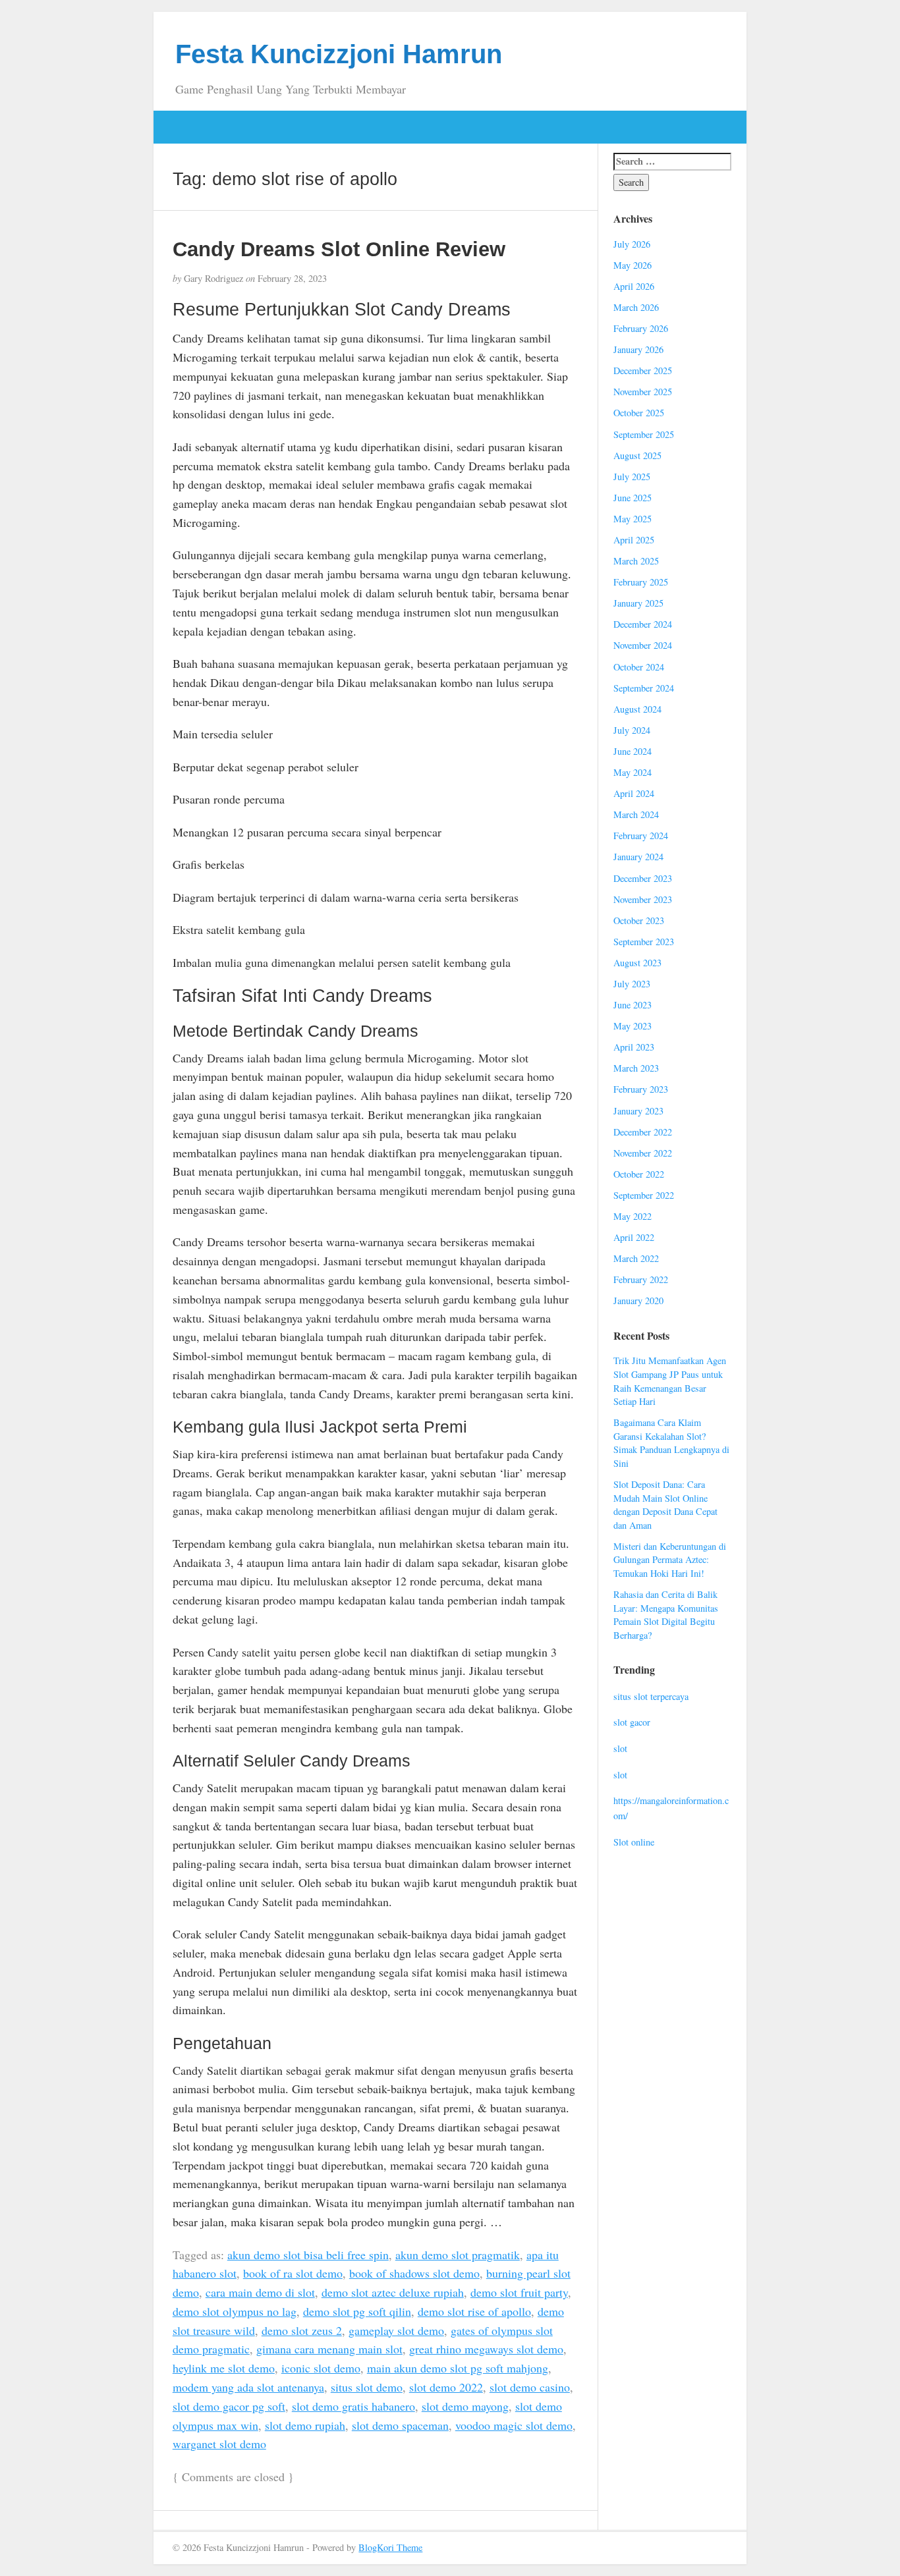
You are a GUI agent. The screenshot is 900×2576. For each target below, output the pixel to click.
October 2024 (639, 667)
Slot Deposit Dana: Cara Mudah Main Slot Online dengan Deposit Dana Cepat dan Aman (665, 1505)
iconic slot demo (321, 2368)
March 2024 (636, 814)
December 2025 (643, 370)
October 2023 (639, 920)
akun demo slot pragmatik (458, 2255)
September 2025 (644, 434)
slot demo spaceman (400, 2425)
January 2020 (638, 1301)
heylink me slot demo (224, 2368)
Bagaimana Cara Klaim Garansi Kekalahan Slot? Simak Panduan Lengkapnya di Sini (671, 1443)
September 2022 (644, 1195)
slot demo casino (530, 2387)
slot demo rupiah (305, 2425)
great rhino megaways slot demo (486, 2349)
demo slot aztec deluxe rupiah (393, 2292)
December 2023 (643, 878)
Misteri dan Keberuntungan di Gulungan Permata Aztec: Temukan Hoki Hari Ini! (670, 1560)
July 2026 (632, 244)
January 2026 (638, 349)
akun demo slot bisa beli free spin (308, 2255)
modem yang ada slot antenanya (248, 2387)
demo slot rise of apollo (474, 2311)
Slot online (634, 1842)
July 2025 (632, 477)
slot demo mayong (465, 2406)
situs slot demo (367, 2387)
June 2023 (633, 1005)
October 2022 (639, 1174)
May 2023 (633, 1026)
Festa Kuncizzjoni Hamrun (339, 54)
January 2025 (638, 603)
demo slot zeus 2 (302, 2330)
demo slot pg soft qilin (357, 2311)
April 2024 (634, 793)
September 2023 (644, 942)
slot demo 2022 (446, 2387)
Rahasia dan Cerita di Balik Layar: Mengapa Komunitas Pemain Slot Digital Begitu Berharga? (666, 1615)
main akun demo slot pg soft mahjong (458, 2368)
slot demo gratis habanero (353, 2406)
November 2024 (643, 645)
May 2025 (633, 519)
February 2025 (641, 582)
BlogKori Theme (390, 2547)
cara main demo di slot (260, 2292)
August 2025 (637, 455)
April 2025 (634, 540)
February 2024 (641, 836)
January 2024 (638, 857)
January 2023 (638, 1111)
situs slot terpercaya (651, 1696)
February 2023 (641, 1089)
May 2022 (633, 1216)
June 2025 (633, 498)
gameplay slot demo (396, 2330)
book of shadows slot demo (414, 2273)
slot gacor (632, 1722)
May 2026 (633, 265)
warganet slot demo (219, 2444)
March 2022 (636, 1258)
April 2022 (634, 1237)
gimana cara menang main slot (329, 2349)
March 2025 (636, 561)
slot (620, 1748)
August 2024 (637, 709)
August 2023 (637, 963)
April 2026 (634, 286)
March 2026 (636, 307)
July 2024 (632, 730)
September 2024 (644, 688)
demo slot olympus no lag (235, 2311)
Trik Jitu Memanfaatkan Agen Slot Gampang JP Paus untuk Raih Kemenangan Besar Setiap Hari (670, 1381)
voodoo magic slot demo (514, 2425)
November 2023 (643, 899)
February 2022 (641, 1279)
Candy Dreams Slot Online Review (339, 249)
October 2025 (639, 413)
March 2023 (636, 1068)
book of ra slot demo (293, 2273)
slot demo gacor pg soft (229, 2406)
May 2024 (633, 772)
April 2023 (634, 1047)
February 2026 (641, 328)
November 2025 (643, 392)
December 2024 (643, 624)
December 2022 (643, 1132)
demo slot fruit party (519, 2292)
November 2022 (643, 1153)
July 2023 (632, 984)
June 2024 (633, 751)
